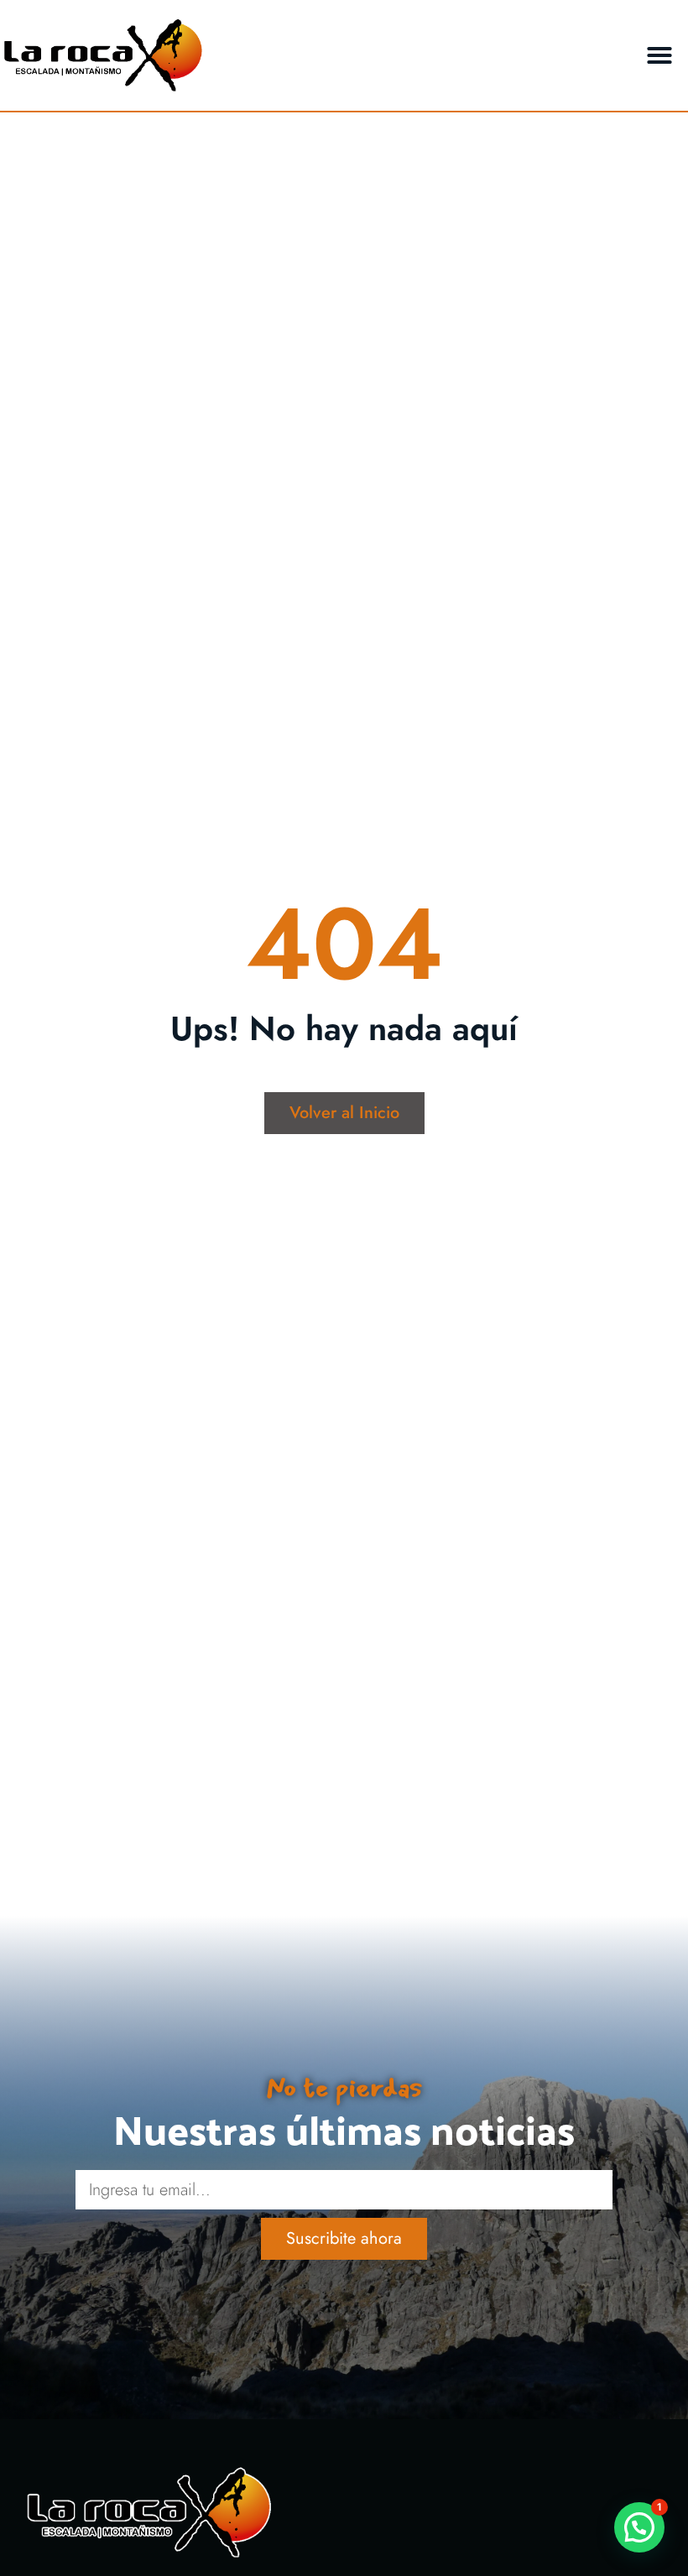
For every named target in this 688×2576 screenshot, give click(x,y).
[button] (659, 55)
